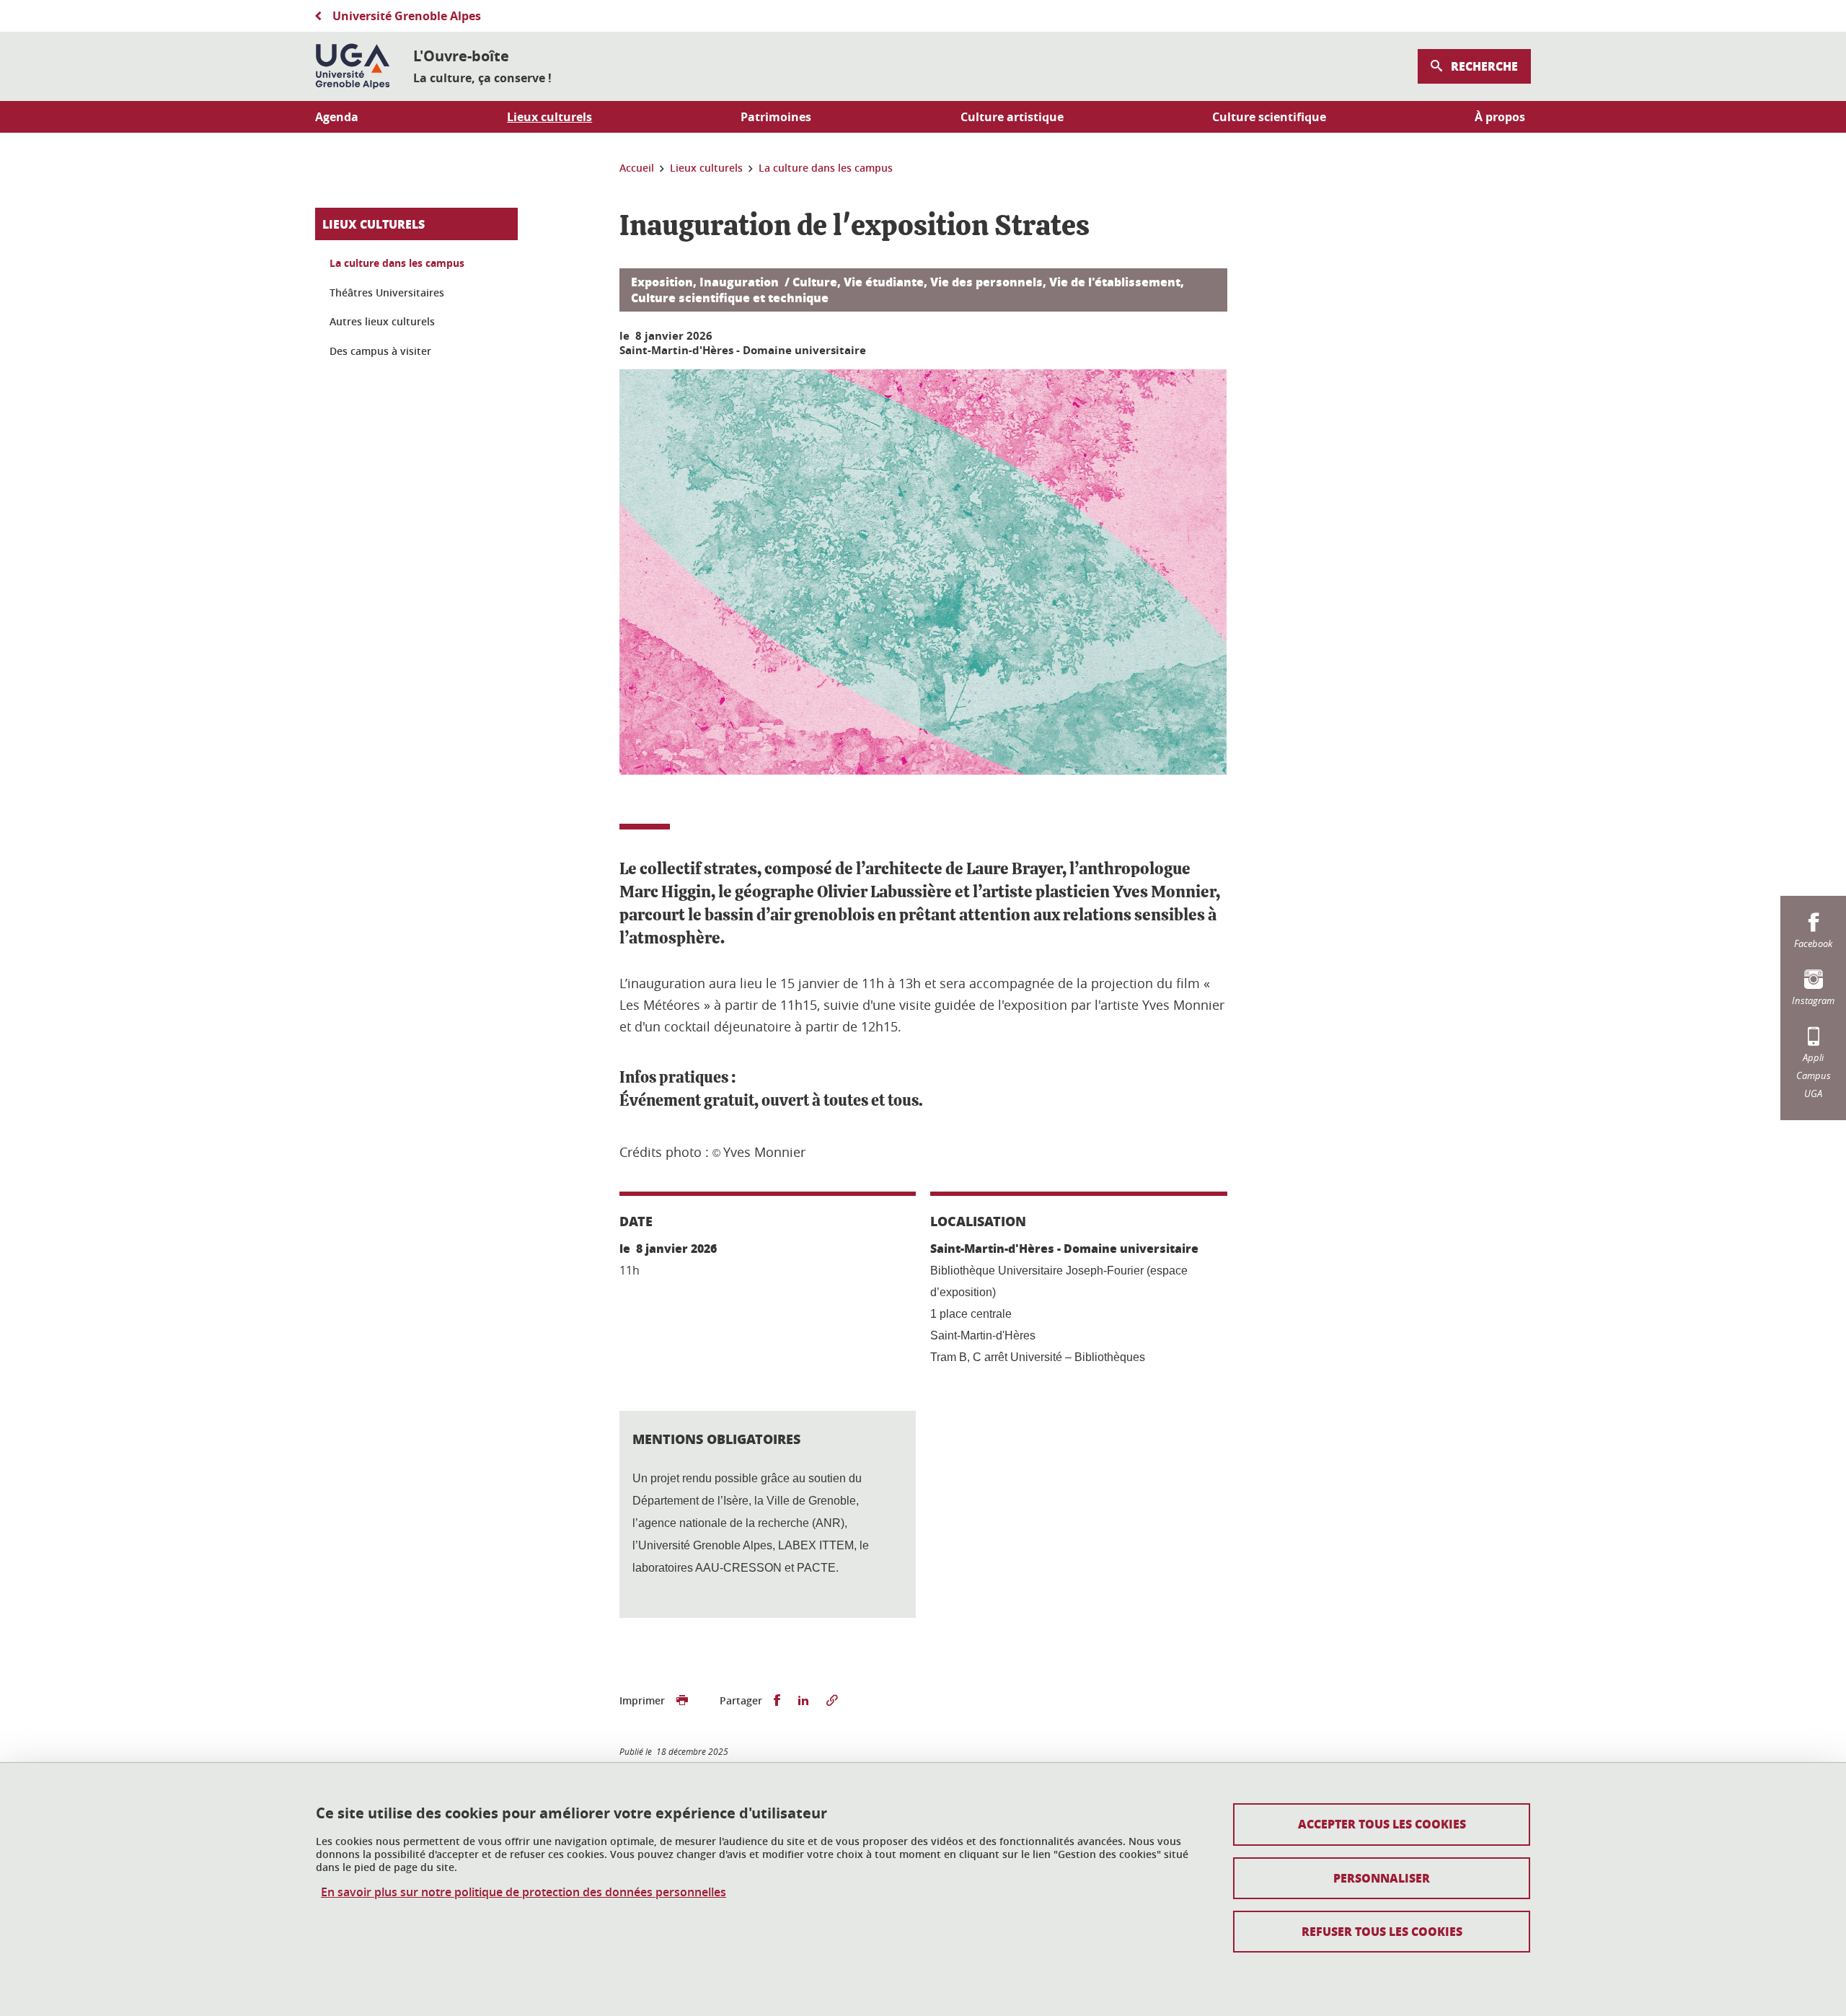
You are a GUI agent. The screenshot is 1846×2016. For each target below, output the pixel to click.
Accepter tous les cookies (1382, 1824)
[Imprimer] (682, 1701)
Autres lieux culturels (382, 321)
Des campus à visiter (380, 351)
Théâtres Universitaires (387, 292)
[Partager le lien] (832, 1701)
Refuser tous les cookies (1382, 1931)
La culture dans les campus (397, 263)
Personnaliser (1382, 1878)
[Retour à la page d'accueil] (353, 66)
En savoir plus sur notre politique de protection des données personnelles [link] (524, 1892)
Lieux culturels (374, 224)
